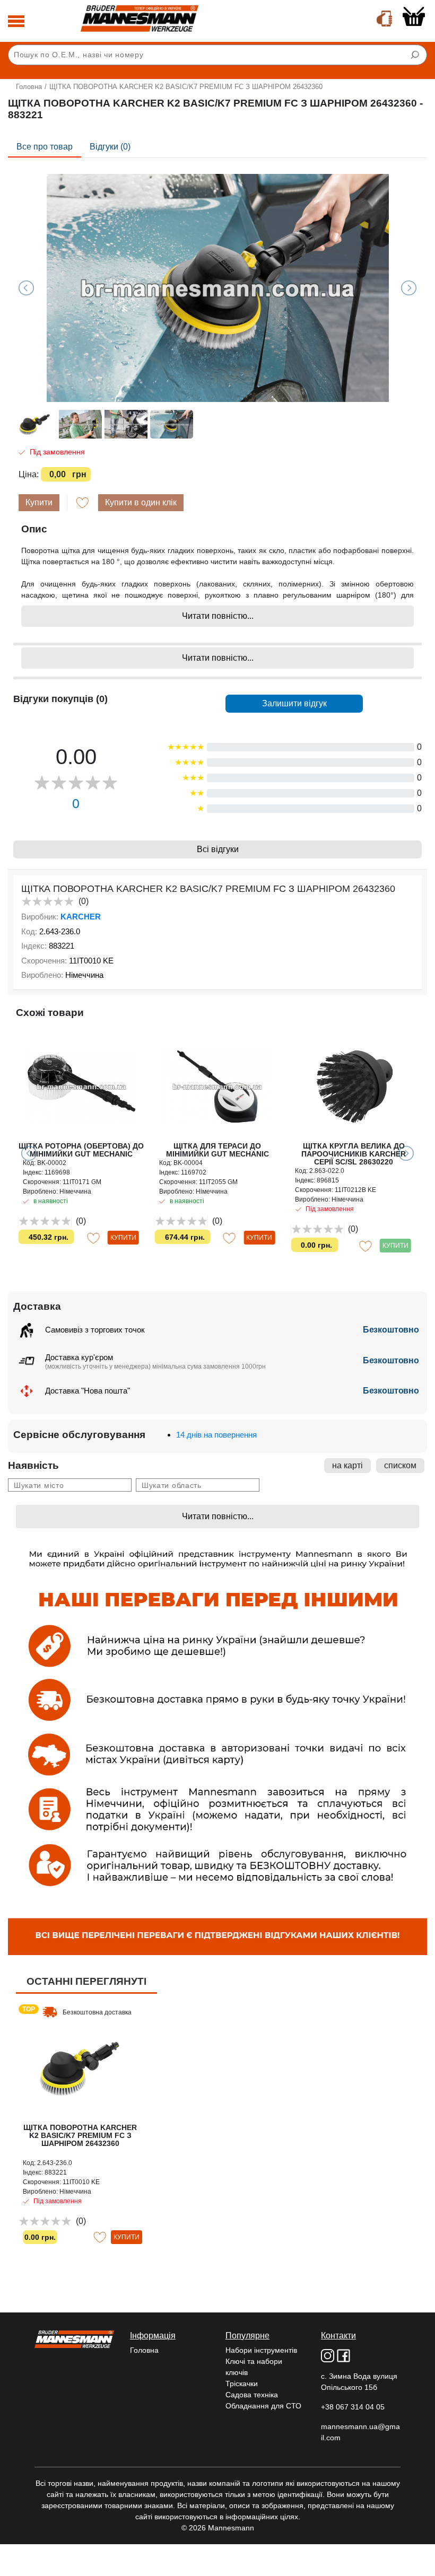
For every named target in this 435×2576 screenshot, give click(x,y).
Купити (39, 502)
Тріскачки (242, 2384)
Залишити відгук (294, 703)
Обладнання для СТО (263, 2406)
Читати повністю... (218, 616)
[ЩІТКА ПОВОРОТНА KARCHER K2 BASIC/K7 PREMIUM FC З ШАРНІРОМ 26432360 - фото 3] (217, 288)
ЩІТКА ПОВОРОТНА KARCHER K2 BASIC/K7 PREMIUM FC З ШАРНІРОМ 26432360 (80, 2135)
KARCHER (81, 917)
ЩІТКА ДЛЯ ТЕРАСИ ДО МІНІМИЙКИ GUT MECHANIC (217, 1150)
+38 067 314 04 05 (353, 2407)
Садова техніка (252, 2395)
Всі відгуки (218, 849)
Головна (29, 87)
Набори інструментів (261, 2350)
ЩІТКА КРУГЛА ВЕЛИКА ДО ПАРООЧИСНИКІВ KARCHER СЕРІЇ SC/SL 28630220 (354, 1154)
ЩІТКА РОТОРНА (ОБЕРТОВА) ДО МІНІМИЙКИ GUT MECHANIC (81, 1150)
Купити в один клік (141, 502)
